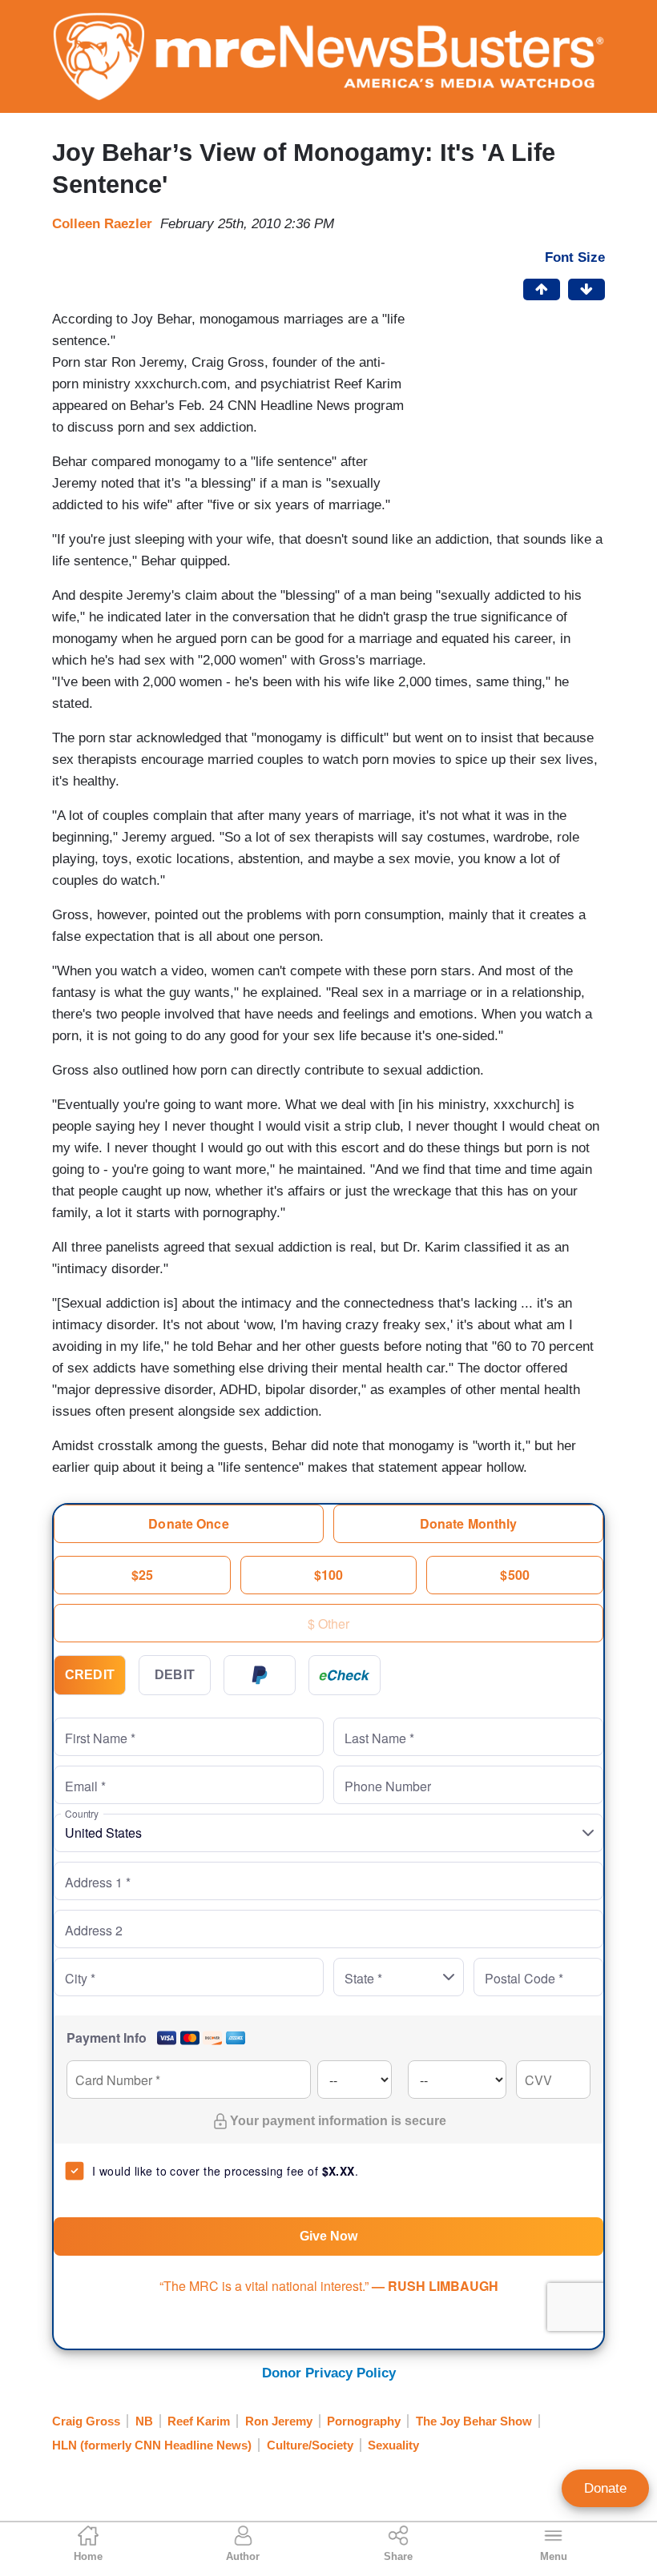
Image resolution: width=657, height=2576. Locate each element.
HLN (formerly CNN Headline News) (152, 2445)
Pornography (364, 2421)
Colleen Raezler (102, 224)
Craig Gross (86, 2421)
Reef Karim (199, 2421)
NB (144, 2421)
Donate (605, 2488)
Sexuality (393, 2445)
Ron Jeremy (279, 2421)
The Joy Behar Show (474, 2421)
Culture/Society (310, 2445)
